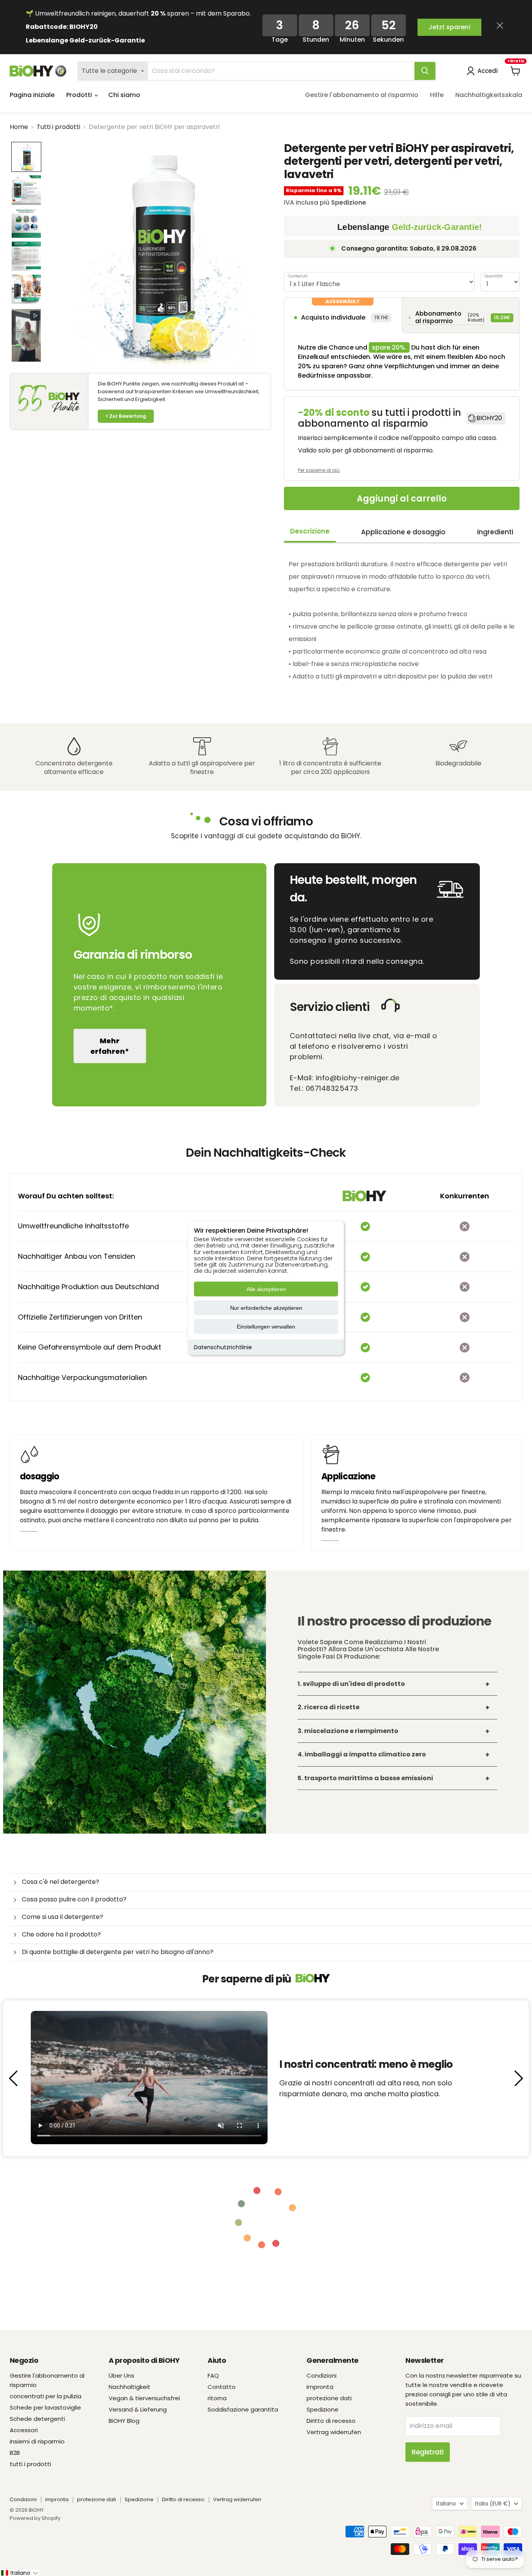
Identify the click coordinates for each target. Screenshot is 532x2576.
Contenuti (298, 276)
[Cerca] (425, 71)
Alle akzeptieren (266, 1289)
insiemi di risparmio (37, 2441)
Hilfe (437, 95)
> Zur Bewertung (126, 416)
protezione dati (329, 2398)
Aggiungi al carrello (402, 499)
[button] (26, 157)
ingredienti (495, 532)
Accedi (488, 71)
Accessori (24, 2430)
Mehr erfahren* (110, 1046)
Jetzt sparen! (449, 27)
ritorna (217, 2398)
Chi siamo (124, 95)
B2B (15, 2453)
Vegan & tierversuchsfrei (144, 2398)
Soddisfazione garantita (243, 2409)
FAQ (213, 2375)
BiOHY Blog (124, 2421)
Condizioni (321, 2375)
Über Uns (122, 2375)
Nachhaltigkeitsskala (489, 95)
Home (19, 127)
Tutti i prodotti (58, 127)
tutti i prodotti (30, 2464)
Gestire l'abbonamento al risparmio (362, 95)
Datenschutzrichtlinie (223, 1347)
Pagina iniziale (32, 95)
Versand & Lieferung (138, 2409)
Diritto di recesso (331, 2421)
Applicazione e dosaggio (403, 532)
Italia (493, 2504)
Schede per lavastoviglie (45, 2407)
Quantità (493, 276)
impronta (320, 2387)
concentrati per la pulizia (46, 2396)
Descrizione (310, 531)
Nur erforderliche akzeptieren (266, 1308)
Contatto (222, 2387)
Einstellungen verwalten (266, 1327)
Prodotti (80, 95)
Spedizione (322, 2409)
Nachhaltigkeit (129, 2387)
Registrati (428, 2452)
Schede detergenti (37, 2419)
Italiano (446, 2504)
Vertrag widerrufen (334, 2432)
